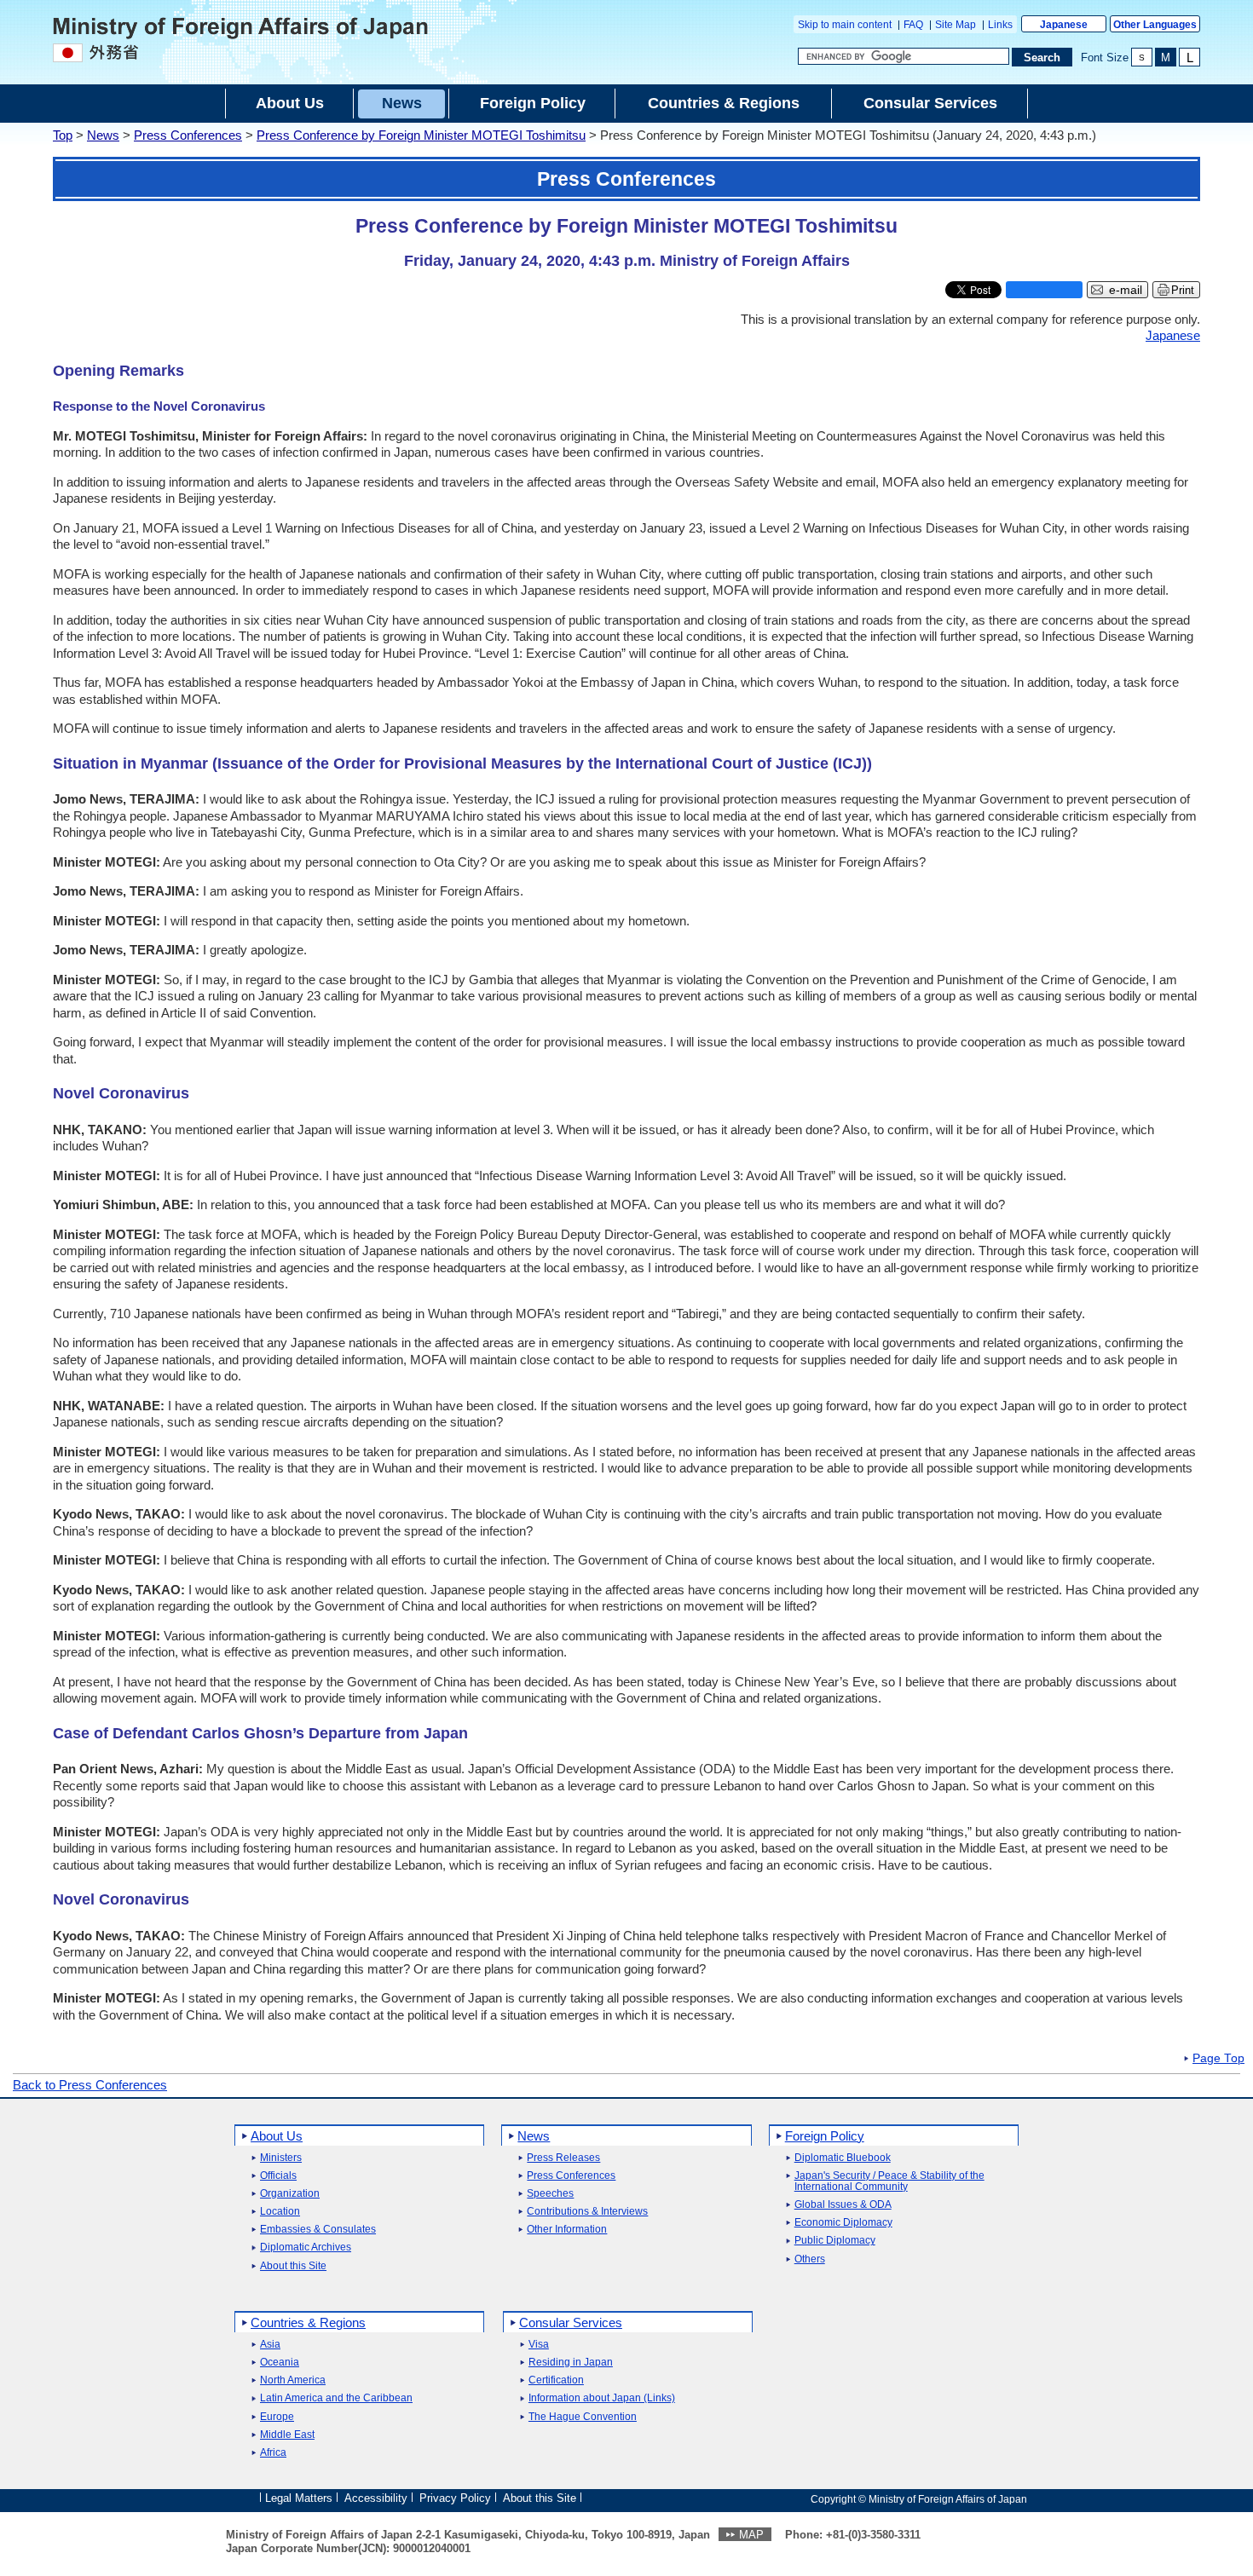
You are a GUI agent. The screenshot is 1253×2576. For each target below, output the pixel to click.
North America (293, 2380)
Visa (539, 2345)
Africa (273, 2453)
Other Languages (1155, 25)
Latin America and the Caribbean (336, 2398)
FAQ (913, 25)
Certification (556, 2380)
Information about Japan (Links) (602, 2398)
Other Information (567, 2230)
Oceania (280, 2363)
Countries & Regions (308, 2322)
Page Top (1218, 2059)
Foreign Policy (825, 2136)
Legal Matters (299, 2498)
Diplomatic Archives (306, 2248)
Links (1000, 25)
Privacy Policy (455, 2498)
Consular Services (571, 2322)
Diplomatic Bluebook (843, 2158)
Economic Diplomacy (843, 2223)
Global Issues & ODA (843, 2205)
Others (810, 2259)
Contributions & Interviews (587, 2212)
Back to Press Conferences (90, 2085)
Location (280, 2212)
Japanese (1064, 25)
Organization (290, 2194)
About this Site (293, 2266)
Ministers (281, 2158)
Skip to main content (845, 25)
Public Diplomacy (835, 2241)
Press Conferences (188, 135)
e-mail (1126, 290)
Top (63, 135)
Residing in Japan (571, 2363)
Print (1183, 290)
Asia (270, 2345)
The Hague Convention (583, 2417)
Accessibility (376, 2498)
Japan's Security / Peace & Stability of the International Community (889, 2181)
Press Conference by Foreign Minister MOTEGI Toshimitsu (421, 135)
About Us (277, 2136)
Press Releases (563, 2158)
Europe (277, 2417)
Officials (278, 2176)
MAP (751, 2535)
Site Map (956, 25)
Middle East (287, 2435)
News (103, 135)
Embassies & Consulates (318, 2230)
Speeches (550, 2194)
